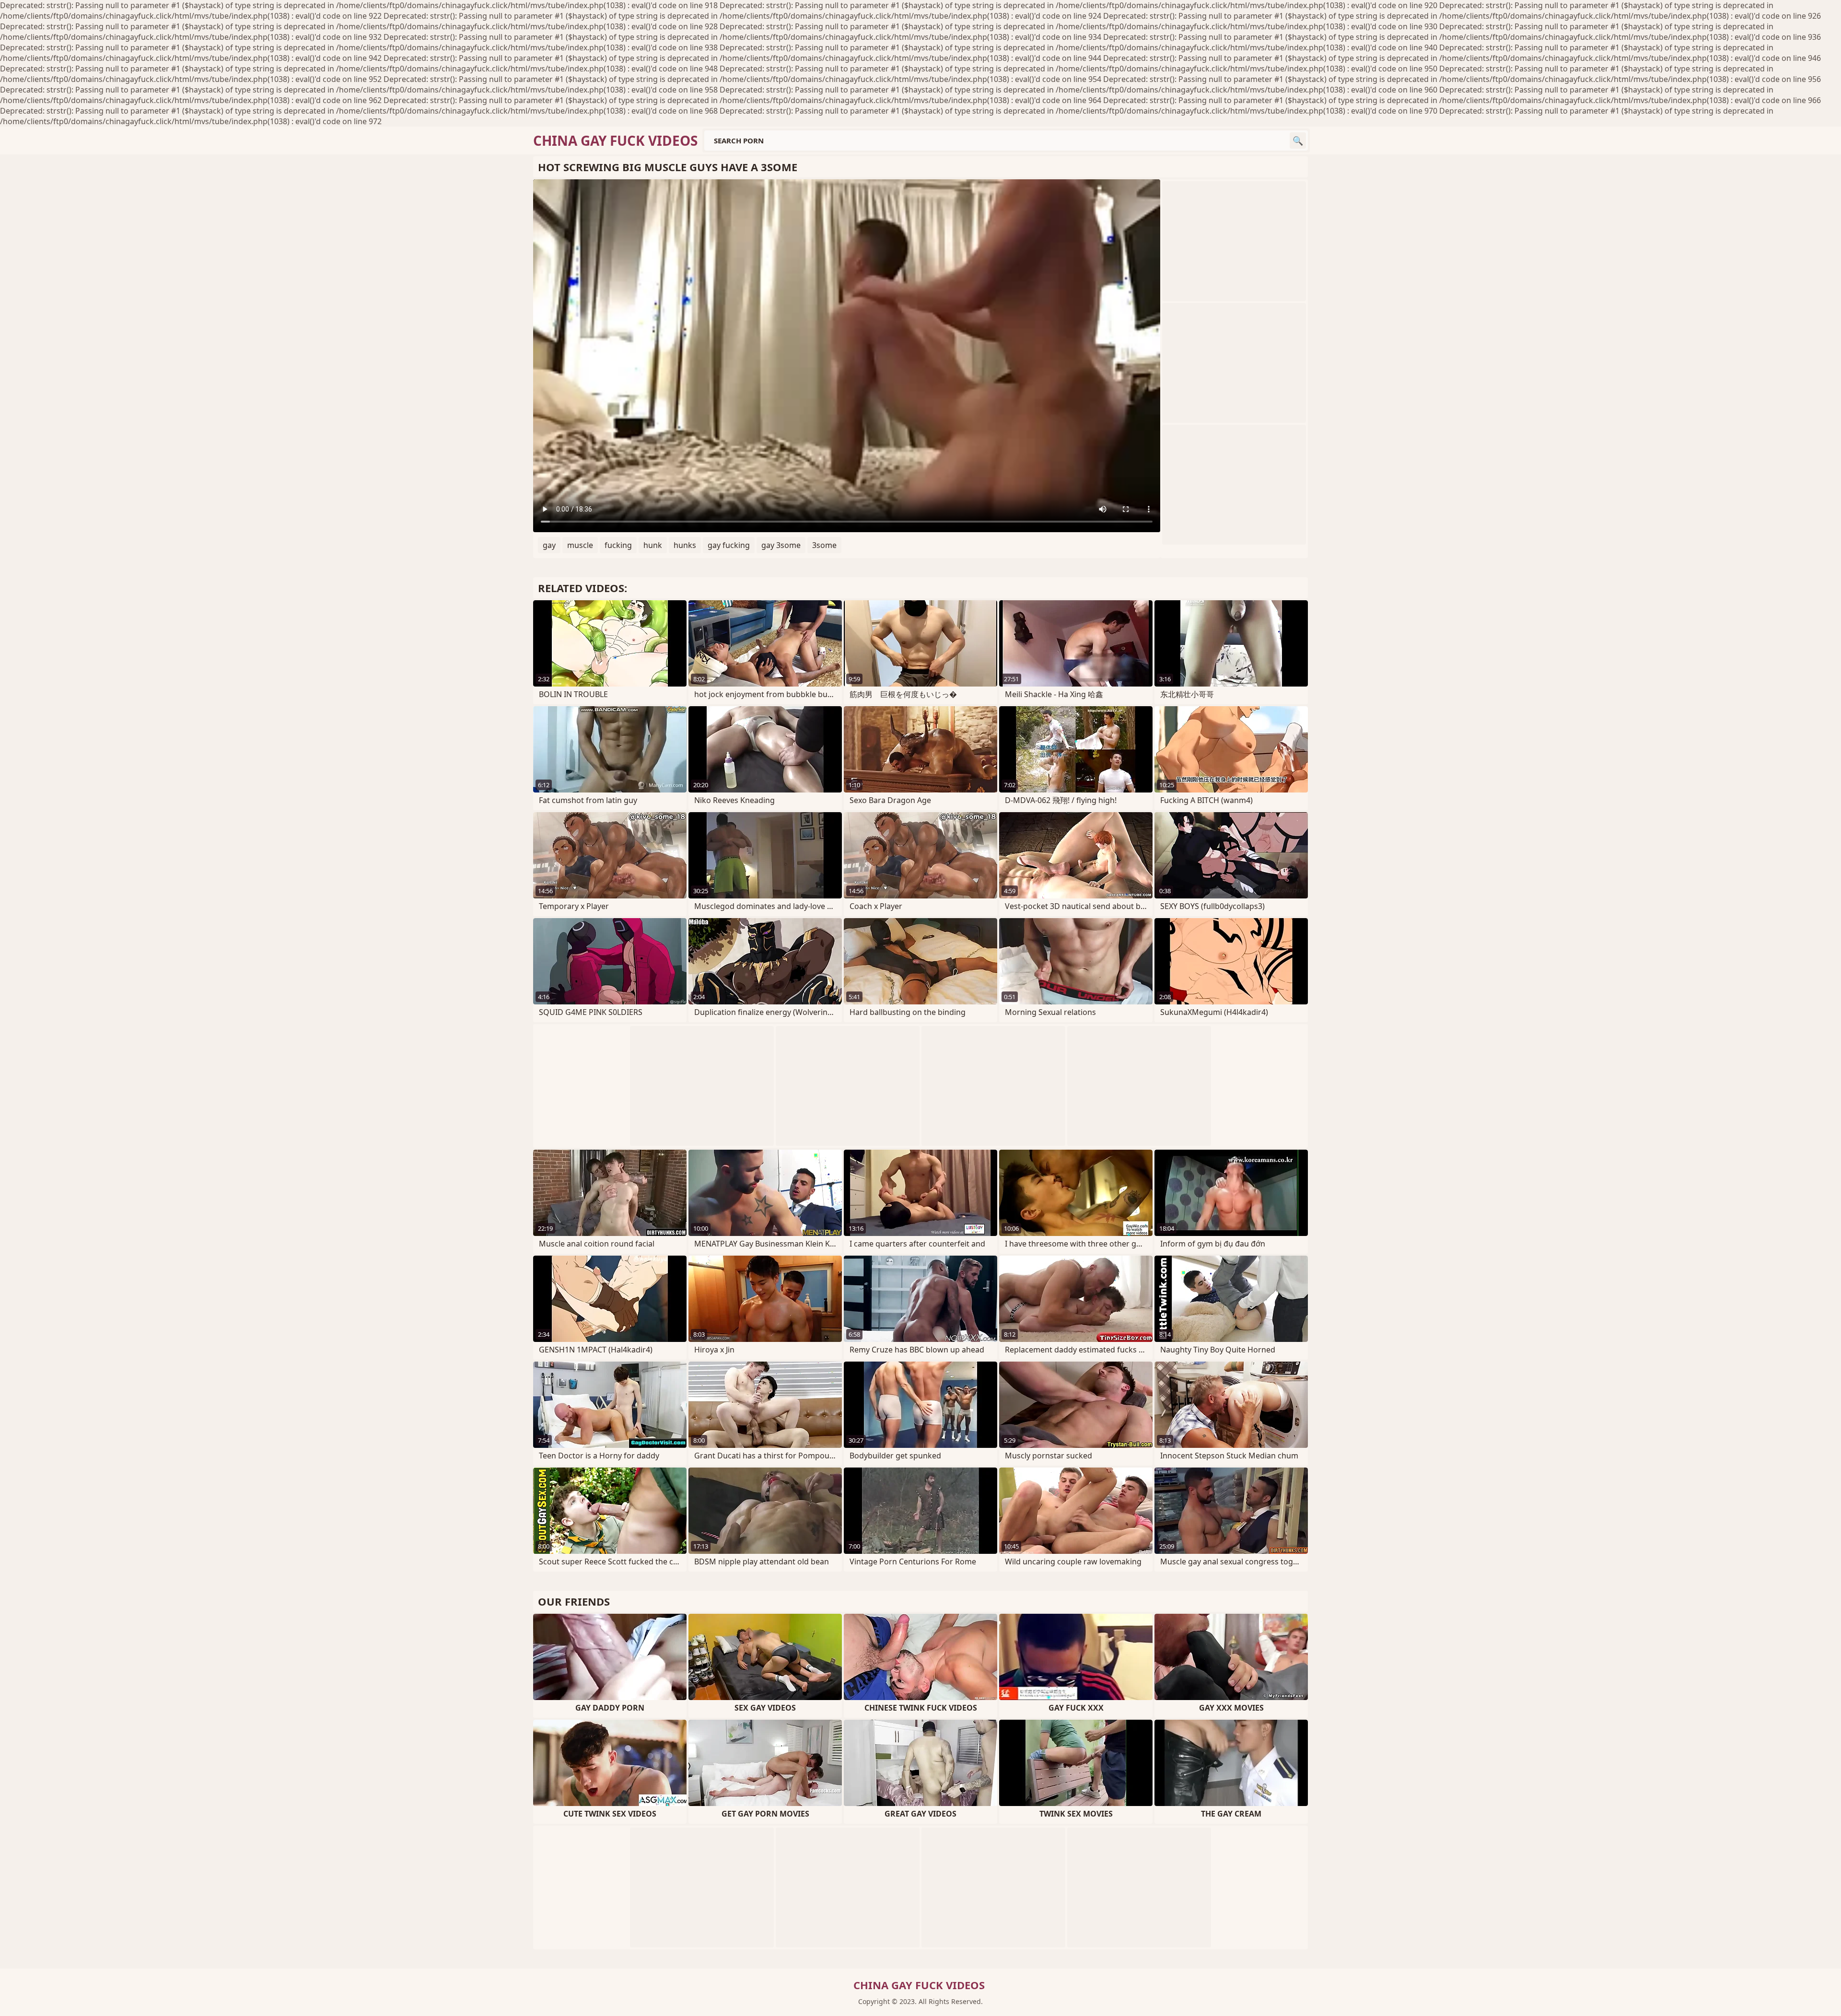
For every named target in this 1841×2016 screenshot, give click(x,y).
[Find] (1298, 140)
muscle (580, 545)
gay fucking (729, 545)
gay (549, 545)
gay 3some (781, 545)
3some (824, 545)
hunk (653, 545)
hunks (685, 545)
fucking (618, 545)
